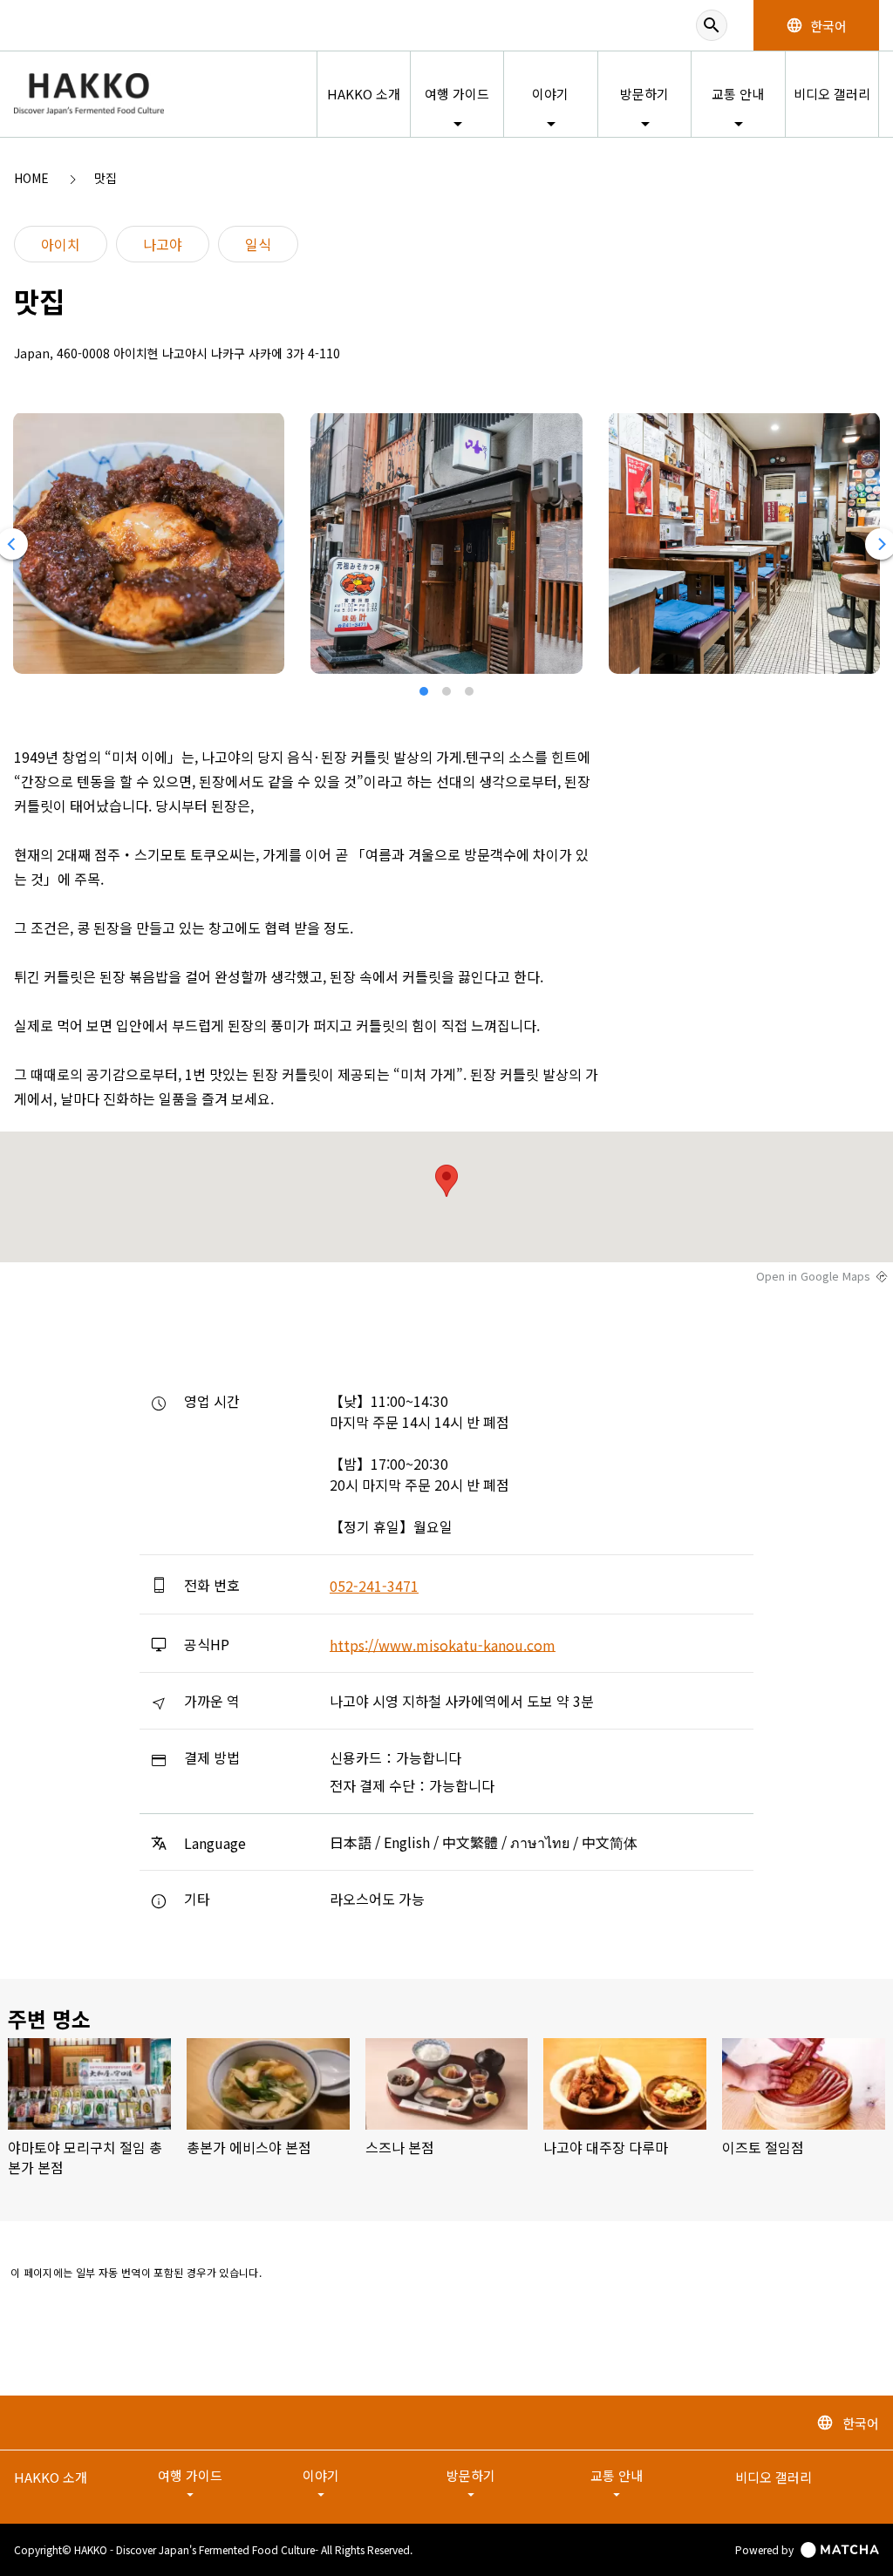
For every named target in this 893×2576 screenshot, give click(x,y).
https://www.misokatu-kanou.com (443, 1644)
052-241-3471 (374, 1586)
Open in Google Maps (813, 1276)
